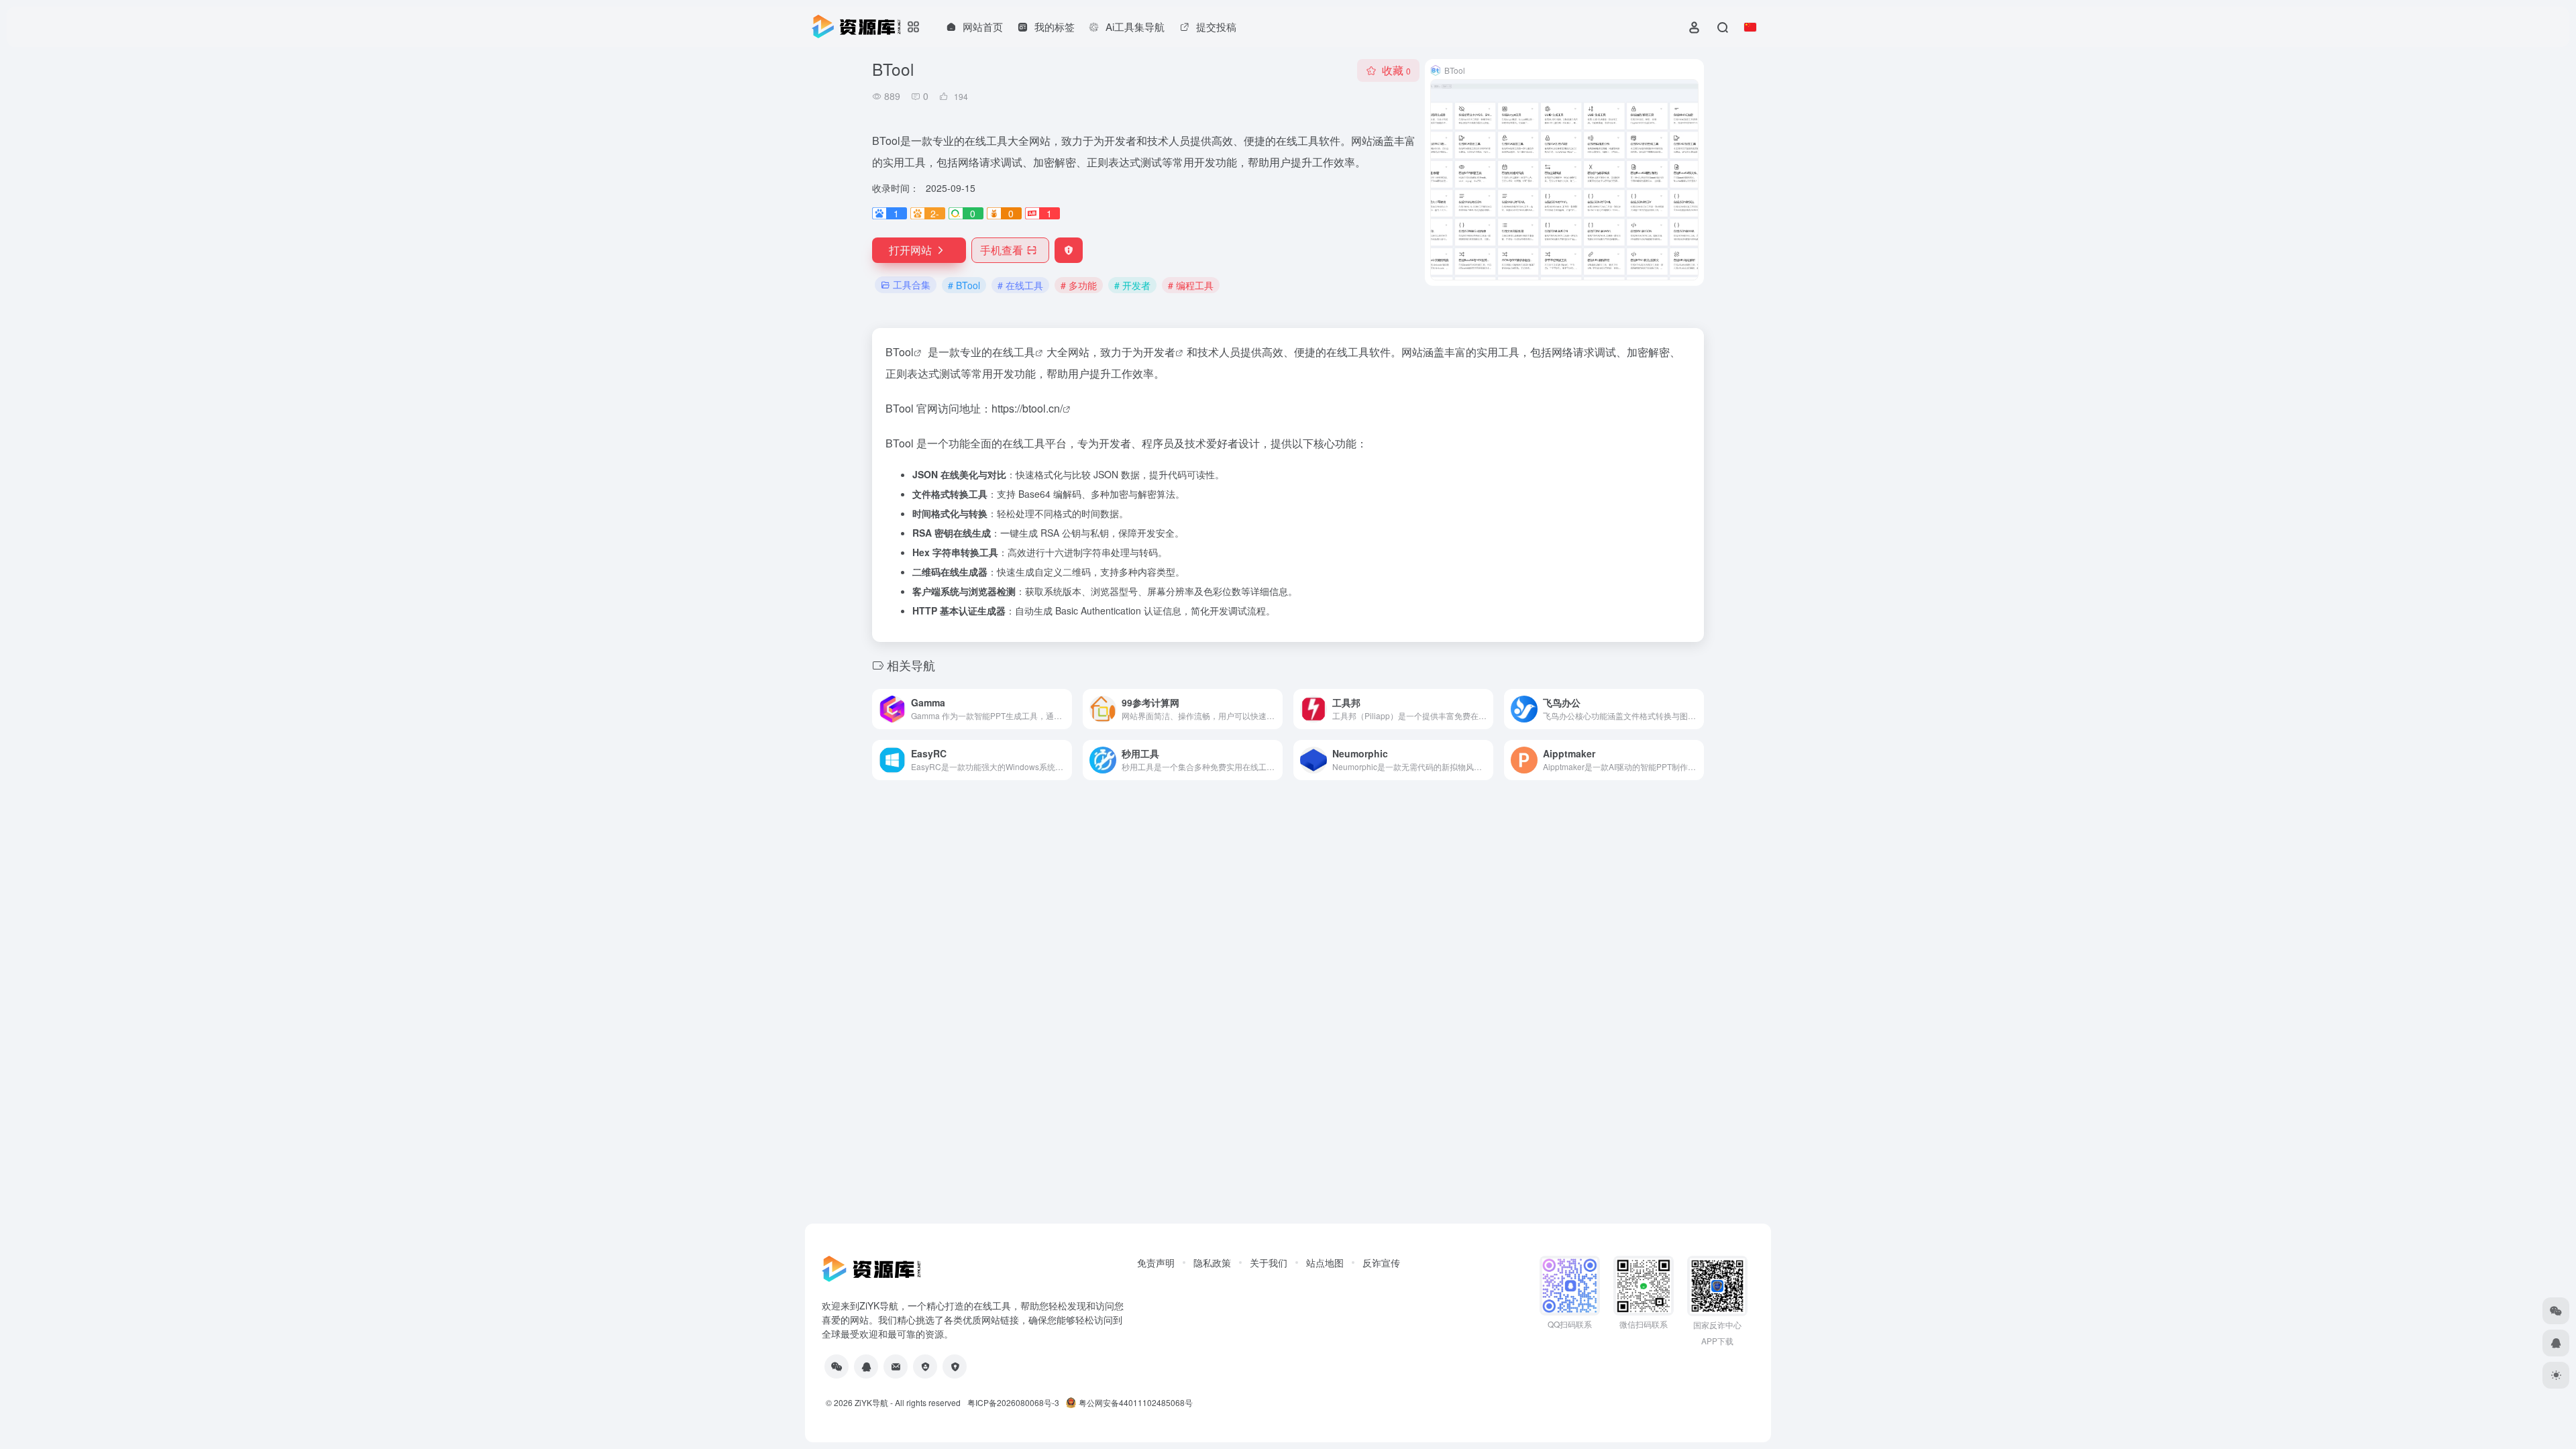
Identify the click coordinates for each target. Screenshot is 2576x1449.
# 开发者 (1132, 285)
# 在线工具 (1020, 285)
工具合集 (912, 284)
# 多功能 (1079, 285)
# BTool (964, 285)
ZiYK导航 (871, 1402)
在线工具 (1014, 352)
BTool (900, 352)
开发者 (1159, 352)
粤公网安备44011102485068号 (1136, 1402)
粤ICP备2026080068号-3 (1013, 1402)
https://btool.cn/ (1027, 408)
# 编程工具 (1191, 285)
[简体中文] (1750, 27)
